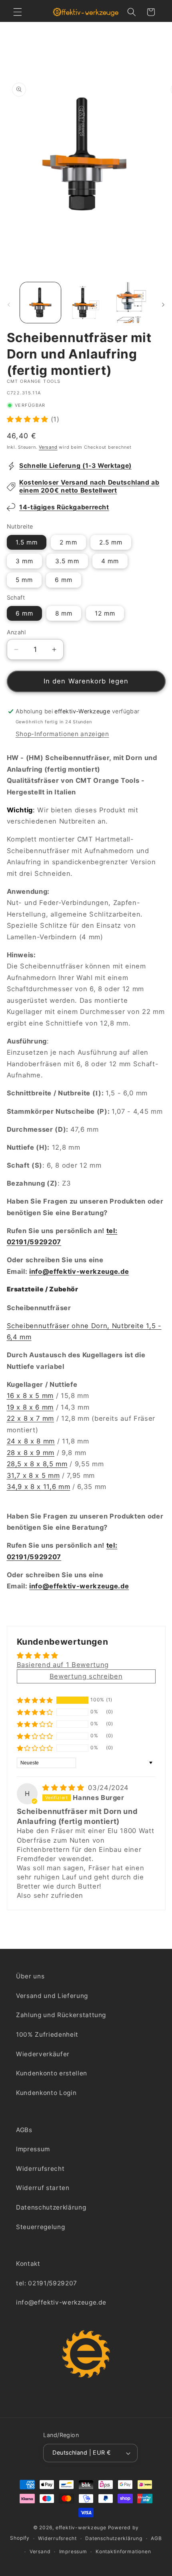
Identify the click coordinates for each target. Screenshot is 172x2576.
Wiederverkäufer (43, 2054)
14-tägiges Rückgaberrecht (64, 507)
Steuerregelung (40, 2227)
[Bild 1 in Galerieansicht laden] (41, 303)
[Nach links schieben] (9, 305)
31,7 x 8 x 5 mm (33, 1475)
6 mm (64, 580)
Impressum (33, 2149)
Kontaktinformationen (123, 2551)
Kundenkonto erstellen (52, 2073)
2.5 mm (111, 542)
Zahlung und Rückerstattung (61, 2015)
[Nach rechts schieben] (163, 305)
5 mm (24, 580)
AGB (156, 2538)
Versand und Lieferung (52, 1996)
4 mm (110, 561)
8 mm (64, 613)
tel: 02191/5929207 (47, 2283)
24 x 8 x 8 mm (31, 1441)
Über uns (30, 1976)
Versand (48, 447)
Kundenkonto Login (46, 2093)
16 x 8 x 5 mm (30, 1396)
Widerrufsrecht (40, 2169)
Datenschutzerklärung (51, 2207)
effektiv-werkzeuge (81, 2527)
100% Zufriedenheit (47, 2034)
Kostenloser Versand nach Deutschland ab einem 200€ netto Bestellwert (89, 486)
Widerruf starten (43, 2188)
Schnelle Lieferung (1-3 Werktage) (75, 466)
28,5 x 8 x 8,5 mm (37, 1464)
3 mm (24, 561)
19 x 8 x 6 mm (30, 1407)
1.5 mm (27, 542)
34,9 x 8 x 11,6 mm (39, 1487)
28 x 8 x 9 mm (31, 1453)
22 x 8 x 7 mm (31, 1418)
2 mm (68, 542)
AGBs (24, 2130)
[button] (18, 12)
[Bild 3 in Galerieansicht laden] (131, 303)
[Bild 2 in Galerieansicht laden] (86, 303)
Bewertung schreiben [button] (86, 1676)
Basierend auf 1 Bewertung (63, 1665)
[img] (64, 1788)
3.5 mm (67, 561)
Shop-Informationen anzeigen (62, 734)
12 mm (105, 613)
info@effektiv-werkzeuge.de (79, 1271)
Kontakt (28, 2264)
